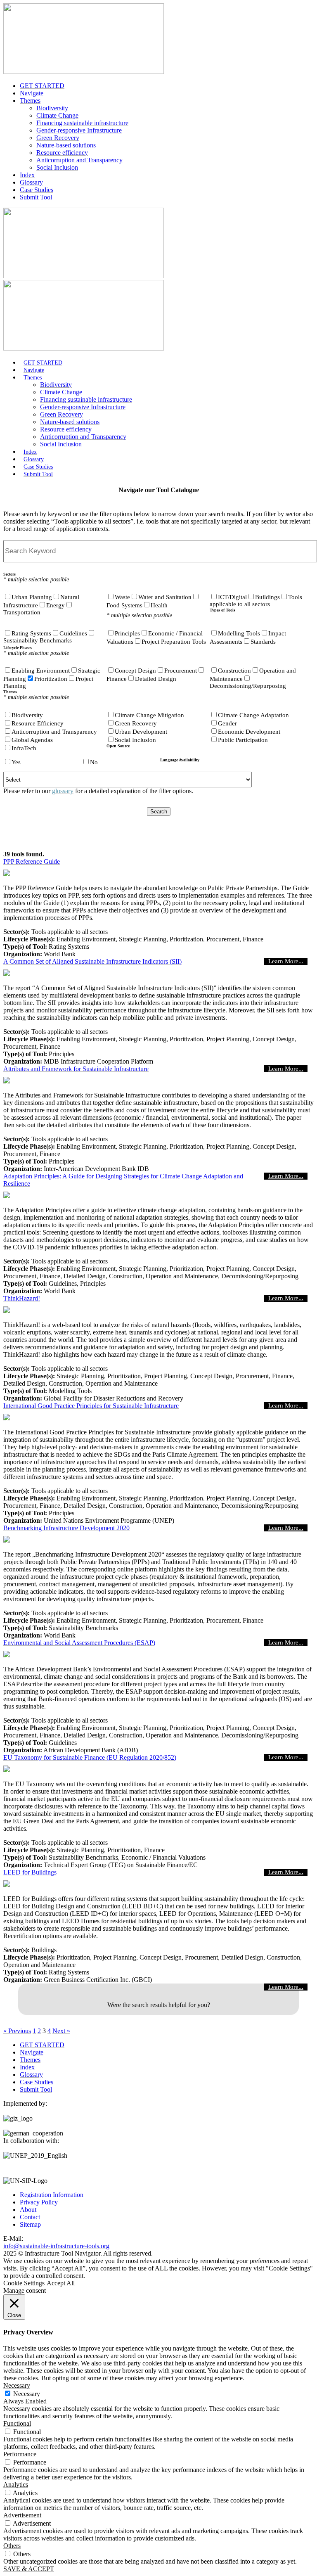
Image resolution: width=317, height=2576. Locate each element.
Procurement (181, 671)
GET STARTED (42, 86)
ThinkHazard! (22, 1298)
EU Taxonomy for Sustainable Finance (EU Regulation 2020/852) (90, 1757)
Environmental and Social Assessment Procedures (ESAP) (79, 1643)
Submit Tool (36, 197)
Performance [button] (20, 2454)
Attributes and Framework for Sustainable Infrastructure (76, 1069)
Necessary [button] (17, 2385)
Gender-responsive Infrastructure (79, 130)
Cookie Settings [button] (24, 2283)
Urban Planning (32, 597)
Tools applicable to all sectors (256, 601)
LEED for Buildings (30, 1872)
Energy (56, 605)
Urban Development (141, 732)
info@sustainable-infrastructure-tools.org (56, 2246)
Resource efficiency (62, 153)
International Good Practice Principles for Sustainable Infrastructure (91, 1406)
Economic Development (249, 732)
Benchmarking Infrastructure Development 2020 (66, 1528)
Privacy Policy (39, 2202)
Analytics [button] (16, 2485)
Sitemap (30, 2224)
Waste (122, 597)
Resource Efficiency (38, 723)
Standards (263, 642)
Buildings (267, 597)
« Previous (17, 2031)
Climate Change (57, 115)
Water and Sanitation (165, 597)
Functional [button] (17, 2423)
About (28, 2210)
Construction (234, 671)
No (94, 762)
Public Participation (243, 740)
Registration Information (52, 2195)
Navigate (32, 93)
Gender (227, 723)
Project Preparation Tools (174, 642)
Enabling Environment (41, 671)
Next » (61, 2031)
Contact (30, 2217)
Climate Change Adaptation (253, 715)
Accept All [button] (61, 2283)
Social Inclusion (57, 167)
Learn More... (286, 961)
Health (159, 605)
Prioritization (51, 679)
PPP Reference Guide (32, 861)
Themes (30, 101)
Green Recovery (58, 138)
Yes (16, 762)
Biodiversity (52, 108)
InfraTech (24, 748)
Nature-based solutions (66, 145)
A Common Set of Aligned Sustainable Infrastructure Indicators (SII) (92, 961)
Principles (127, 633)
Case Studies (37, 190)
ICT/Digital (232, 597)
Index (27, 175)
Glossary (31, 182)
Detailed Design (156, 679)
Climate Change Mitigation (149, 715)
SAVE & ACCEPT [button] (29, 2569)
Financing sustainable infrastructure (82, 123)
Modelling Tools (239, 633)
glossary (63, 791)
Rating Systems (31, 633)
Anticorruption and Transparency (79, 160)
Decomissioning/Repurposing (248, 686)
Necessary (27, 2394)
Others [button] (12, 2546)
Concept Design (135, 671)
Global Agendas (32, 740)
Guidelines (73, 633)
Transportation (22, 612)
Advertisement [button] (22, 2515)
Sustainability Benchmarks (38, 640)
